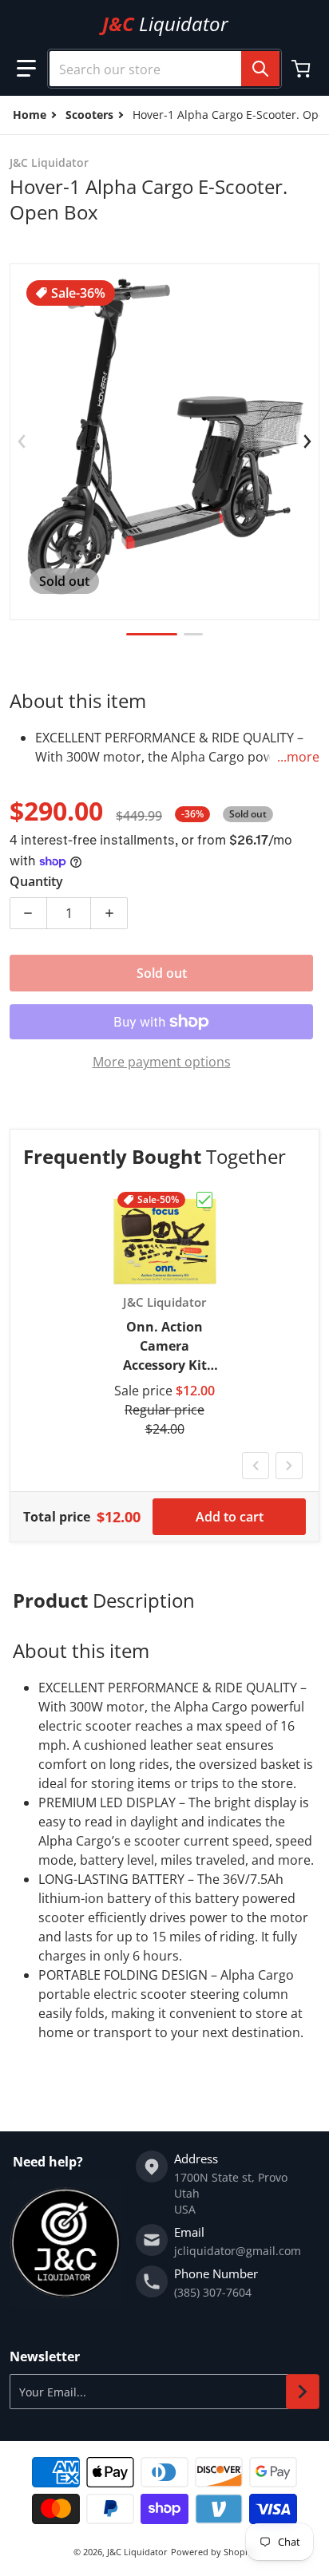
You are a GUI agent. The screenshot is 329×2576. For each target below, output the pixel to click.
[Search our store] (260, 69)
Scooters (89, 115)
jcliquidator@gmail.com (238, 2251)
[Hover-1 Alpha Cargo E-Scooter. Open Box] (152, 634)
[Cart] (303, 69)
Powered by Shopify (213, 2552)
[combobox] (164, 69)
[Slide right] (307, 441)
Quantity (36, 881)
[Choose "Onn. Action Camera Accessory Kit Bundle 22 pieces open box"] (204, 1200)
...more (298, 757)
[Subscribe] (303, 2392)
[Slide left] (22, 441)
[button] (26, 69)
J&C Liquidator (137, 2552)
